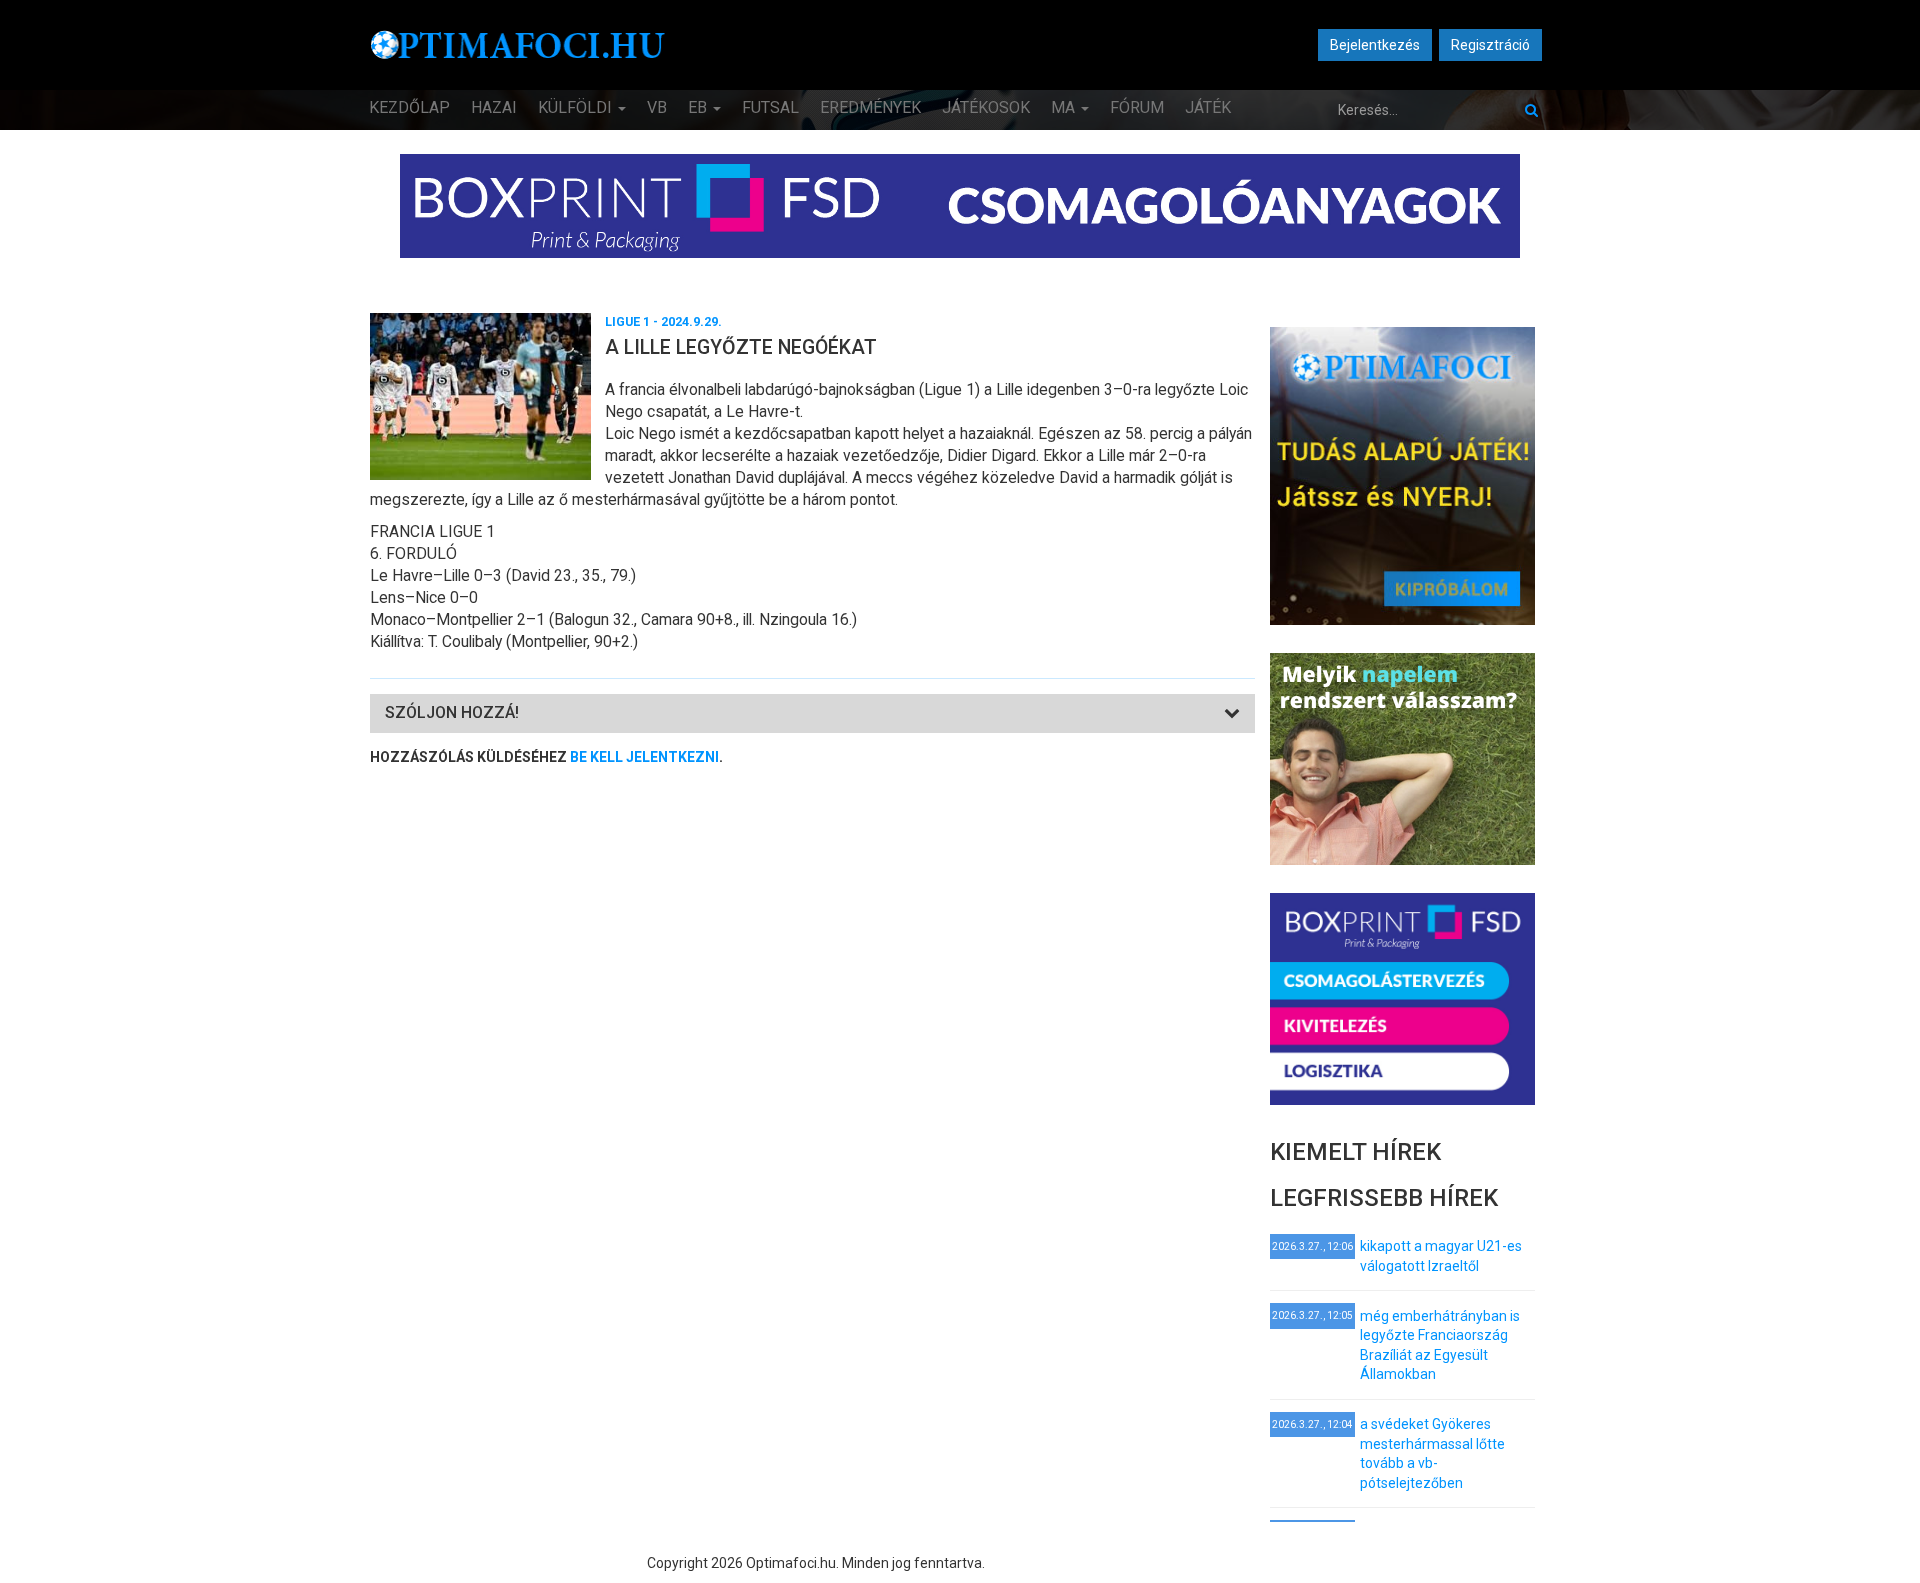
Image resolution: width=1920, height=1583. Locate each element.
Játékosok (986, 107)
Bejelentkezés (1375, 45)
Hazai (494, 107)
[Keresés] (1531, 110)
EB (699, 107)
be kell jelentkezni (644, 757)
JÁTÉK (1208, 107)
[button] (452, 712)
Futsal (770, 107)
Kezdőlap (409, 107)
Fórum (1137, 107)
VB (657, 107)
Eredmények (870, 107)
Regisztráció (1490, 45)
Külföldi (577, 107)
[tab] (812, 713)
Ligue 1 (627, 321)
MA (1065, 107)
